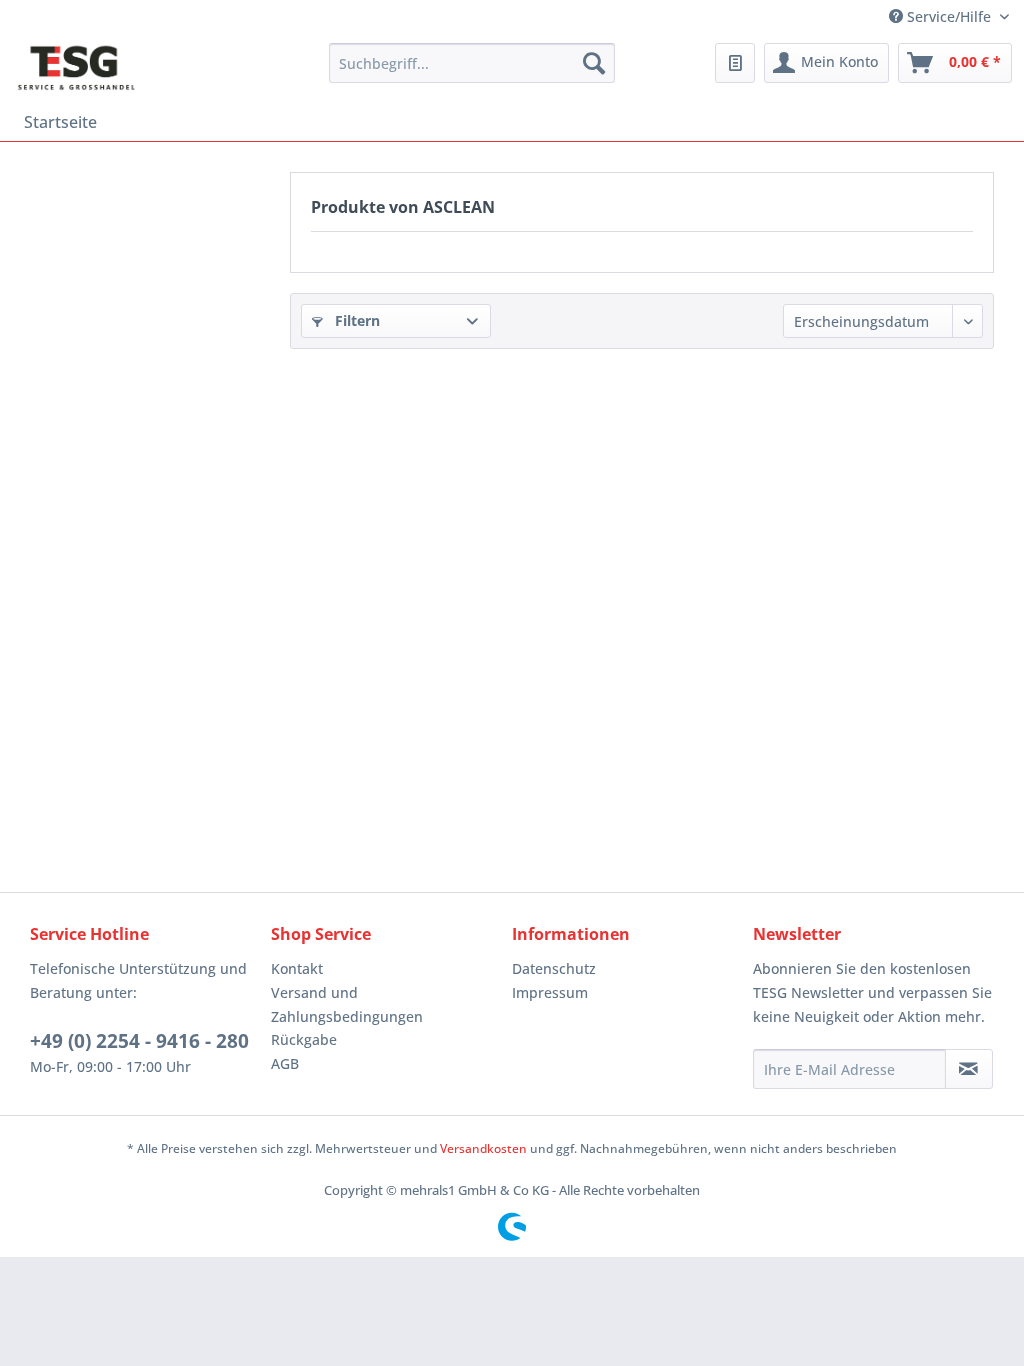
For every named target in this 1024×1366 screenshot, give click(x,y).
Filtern (355, 320)
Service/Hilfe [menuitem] (949, 16)
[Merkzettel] (735, 63)
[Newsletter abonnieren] (969, 1069)
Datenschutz (554, 968)
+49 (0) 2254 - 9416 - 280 (139, 1041)
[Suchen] (594, 63)
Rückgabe (304, 1039)
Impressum (550, 992)
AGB (285, 1063)
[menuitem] (472, 63)
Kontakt (297, 968)
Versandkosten (483, 1148)
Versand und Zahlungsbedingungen (347, 1004)
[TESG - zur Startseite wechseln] (76, 68)
